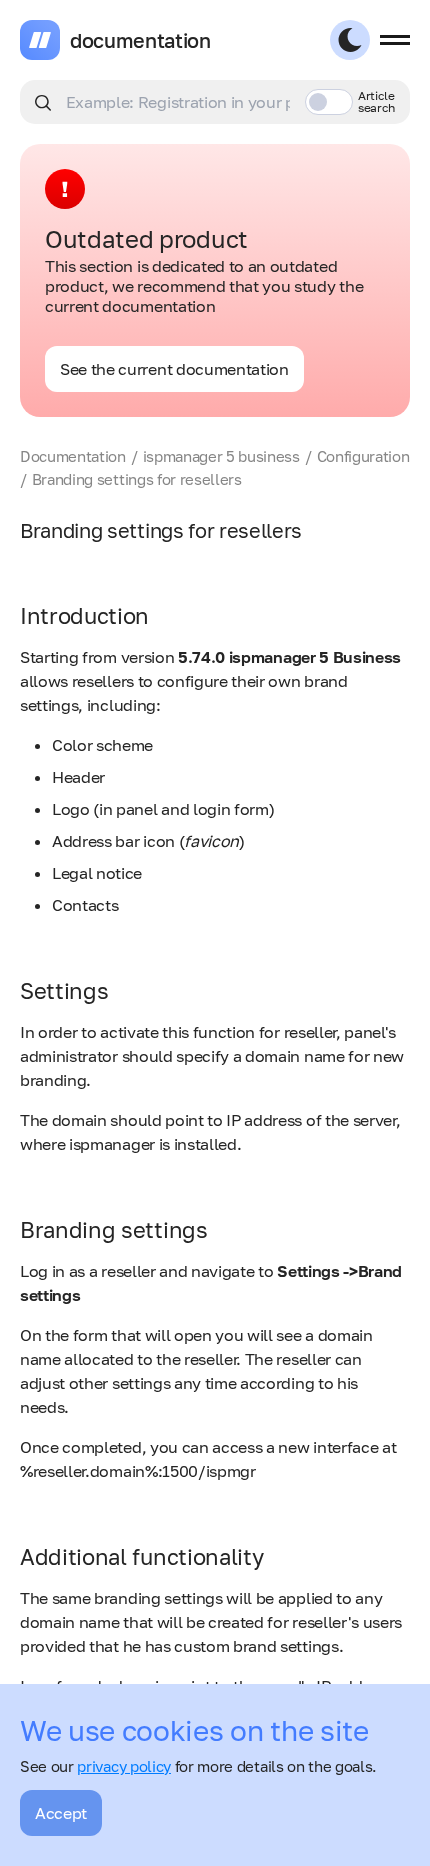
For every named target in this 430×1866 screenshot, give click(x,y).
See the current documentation (174, 369)
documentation (140, 40)
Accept (61, 1813)
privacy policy (124, 1766)
